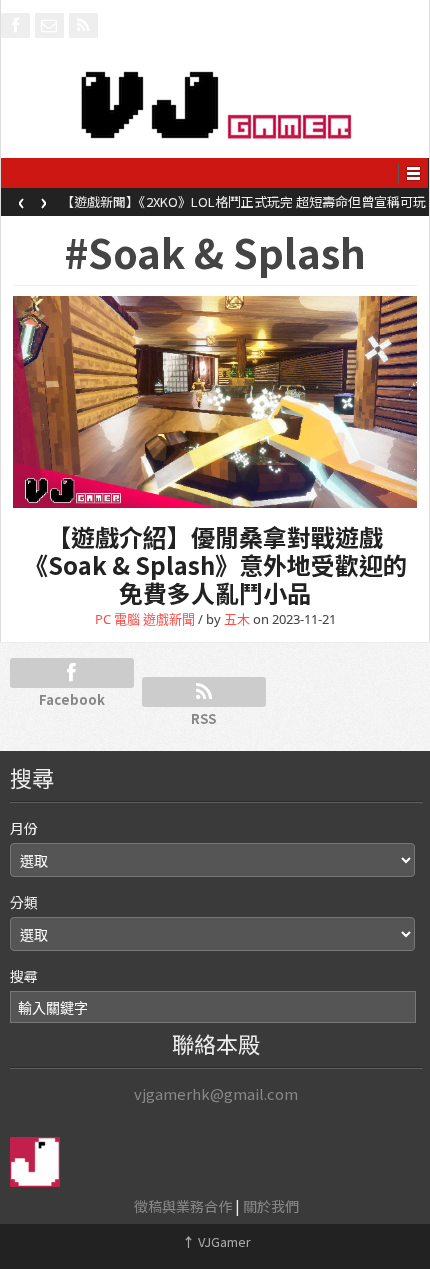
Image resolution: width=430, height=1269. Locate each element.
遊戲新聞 (169, 619)
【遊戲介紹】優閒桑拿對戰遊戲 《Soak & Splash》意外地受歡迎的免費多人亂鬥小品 (215, 564)
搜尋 (24, 976)
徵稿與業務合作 (183, 1206)
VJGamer (216, 1241)
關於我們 (271, 1206)
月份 (24, 828)
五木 (237, 619)
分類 (24, 902)
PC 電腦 (117, 619)
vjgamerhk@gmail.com (216, 1093)
